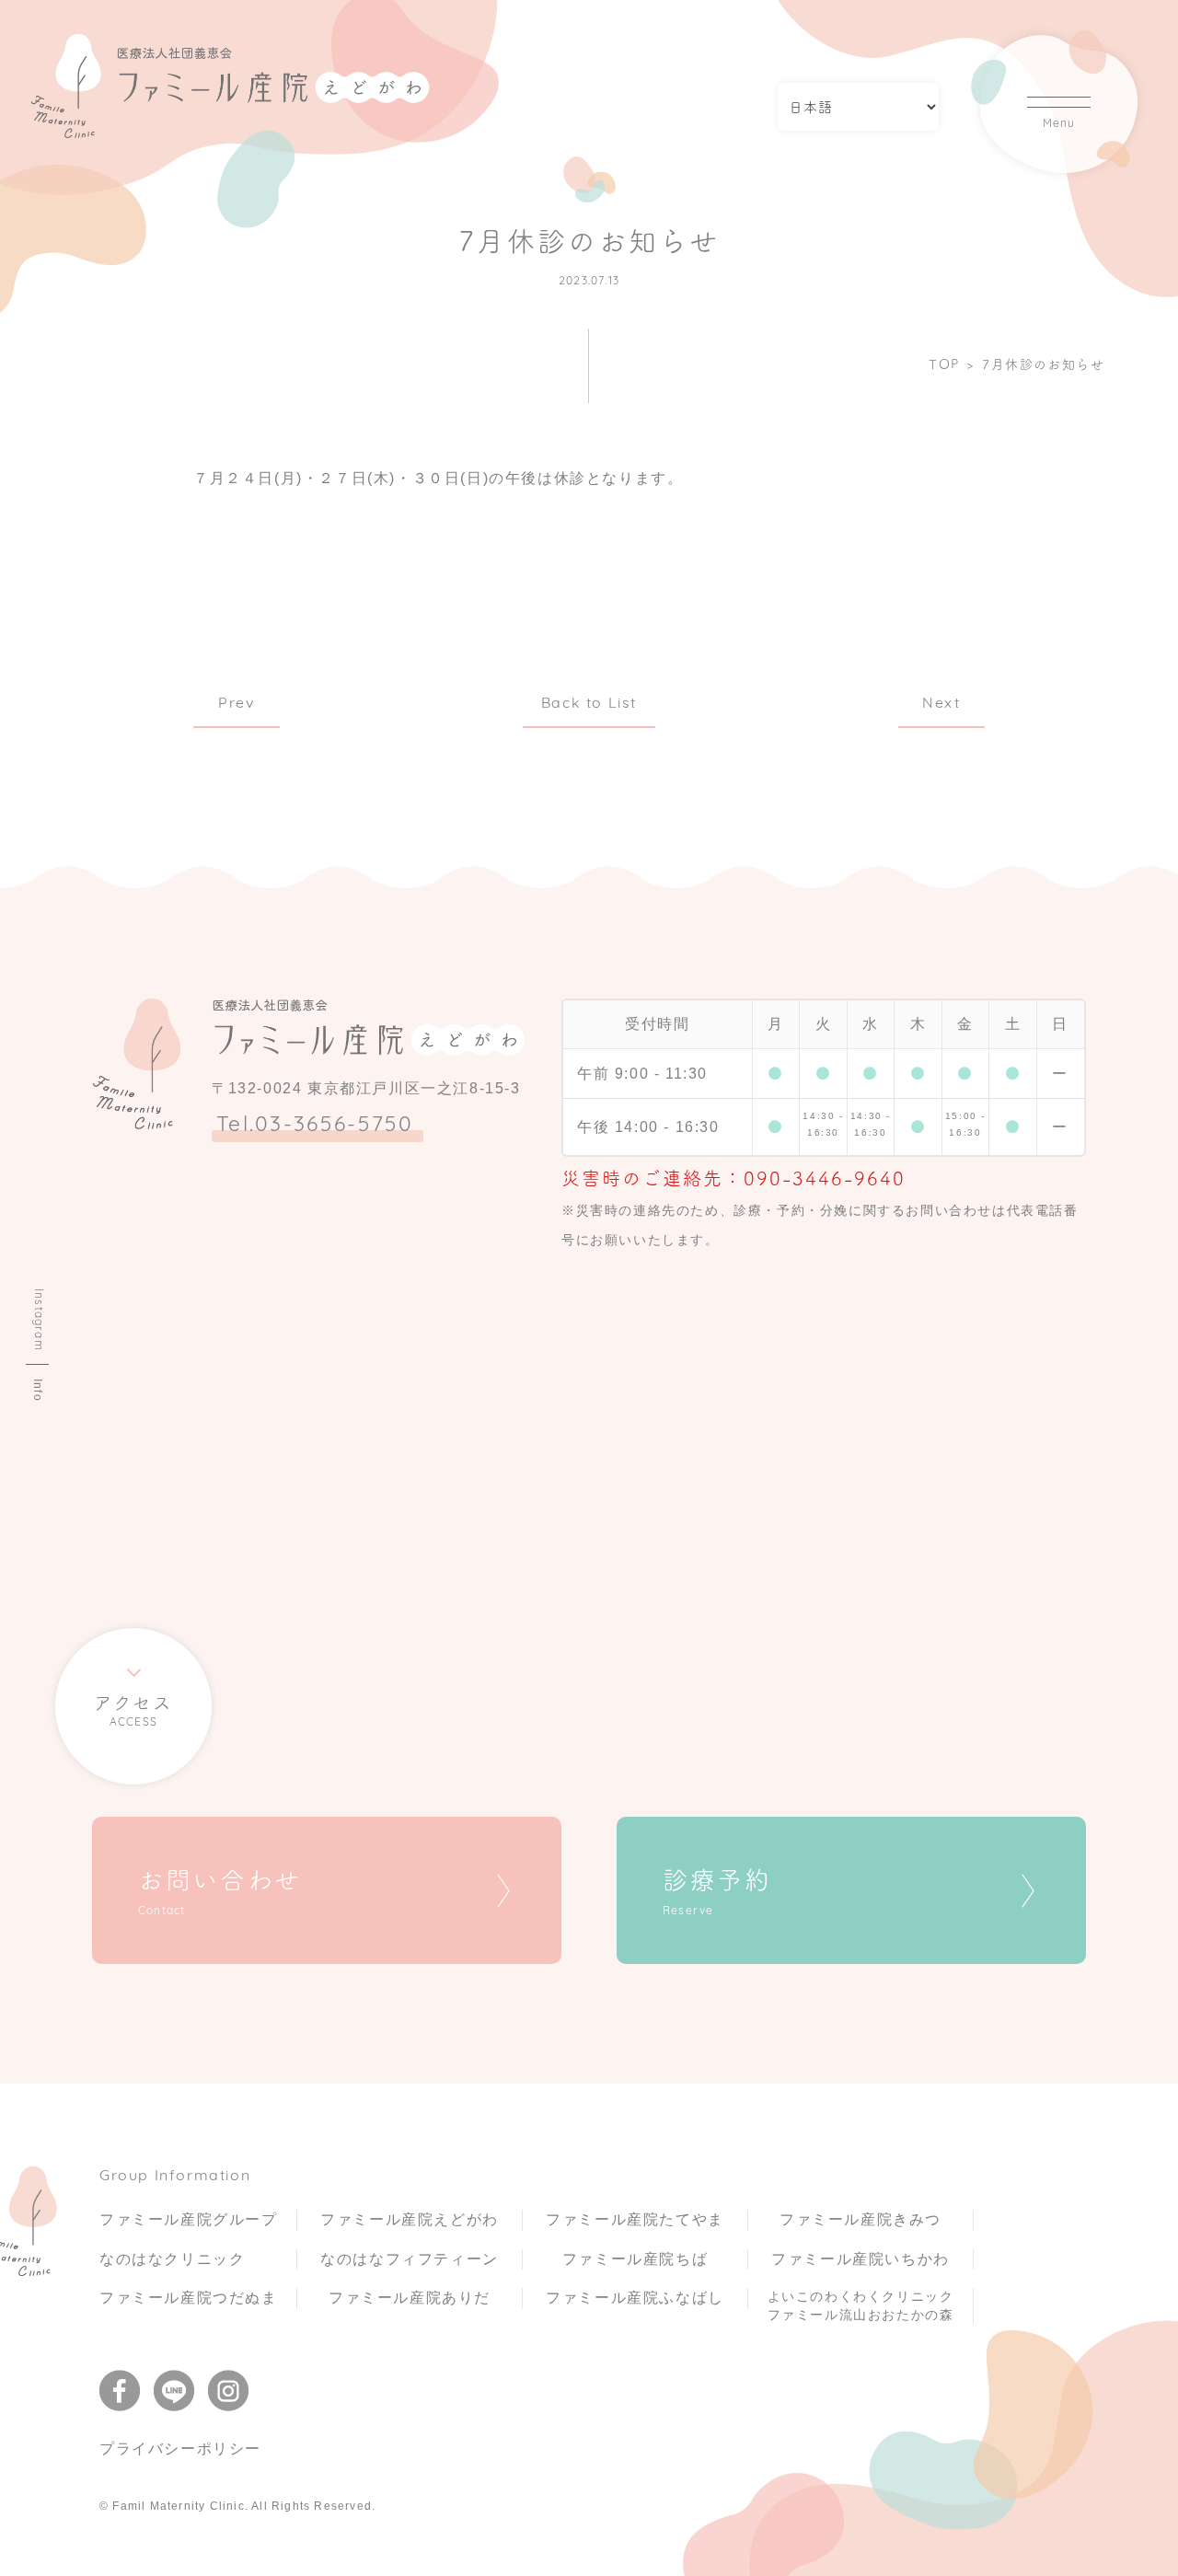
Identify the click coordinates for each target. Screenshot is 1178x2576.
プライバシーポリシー (180, 2449)
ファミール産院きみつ (860, 2219)
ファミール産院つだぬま (189, 2298)
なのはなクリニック (172, 2259)
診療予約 (717, 1892)
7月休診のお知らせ (1043, 364)
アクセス (133, 1711)
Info (38, 1390)
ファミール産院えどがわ (410, 2219)
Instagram (38, 1320)
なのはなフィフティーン (410, 2259)
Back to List (589, 704)
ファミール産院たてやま (635, 2219)
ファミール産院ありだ (410, 2298)
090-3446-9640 (825, 1178)
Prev (236, 704)
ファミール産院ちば (635, 2259)
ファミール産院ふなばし (635, 2298)
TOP (944, 364)
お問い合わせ (220, 1892)
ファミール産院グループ (189, 2219)
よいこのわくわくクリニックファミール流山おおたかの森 (861, 2305)
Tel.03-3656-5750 (315, 1126)
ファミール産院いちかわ (860, 2259)
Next (941, 704)
